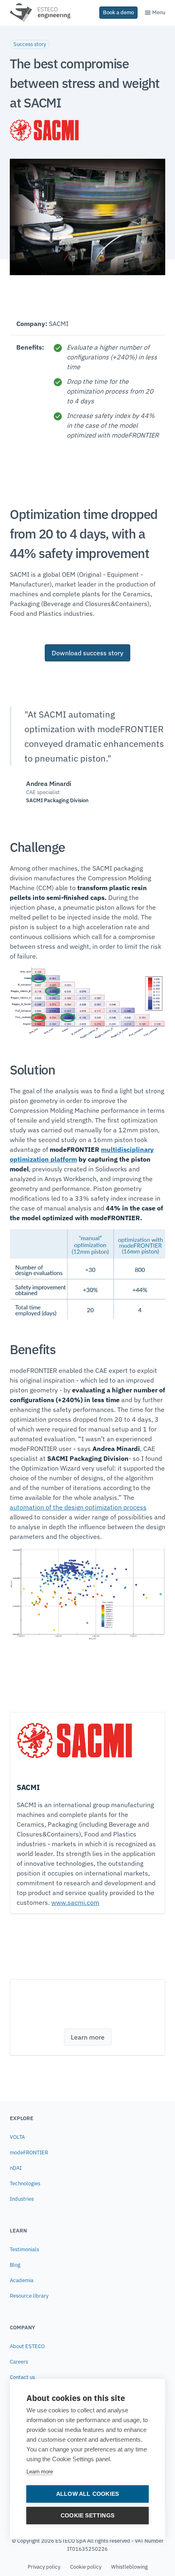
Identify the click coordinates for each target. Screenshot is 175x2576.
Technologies (25, 2183)
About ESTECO (27, 2346)
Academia (22, 2280)
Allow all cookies (87, 2494)
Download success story (87, 653)
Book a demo (118, 12)
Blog (15, 2265)
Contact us (22, 2377)
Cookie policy (86, 2567)
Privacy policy (44, 2567)
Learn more (40, 2472)
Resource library (29, 2296)
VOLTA (17, 2137)
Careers (19, 2362)
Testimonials (24, 2249)
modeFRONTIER (29, 2153)
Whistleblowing (129, 2567)
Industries (22, 2199)
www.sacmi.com (75, 1902)
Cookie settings (87, 2516)
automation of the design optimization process (78, 1507)
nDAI (16, 2168)
